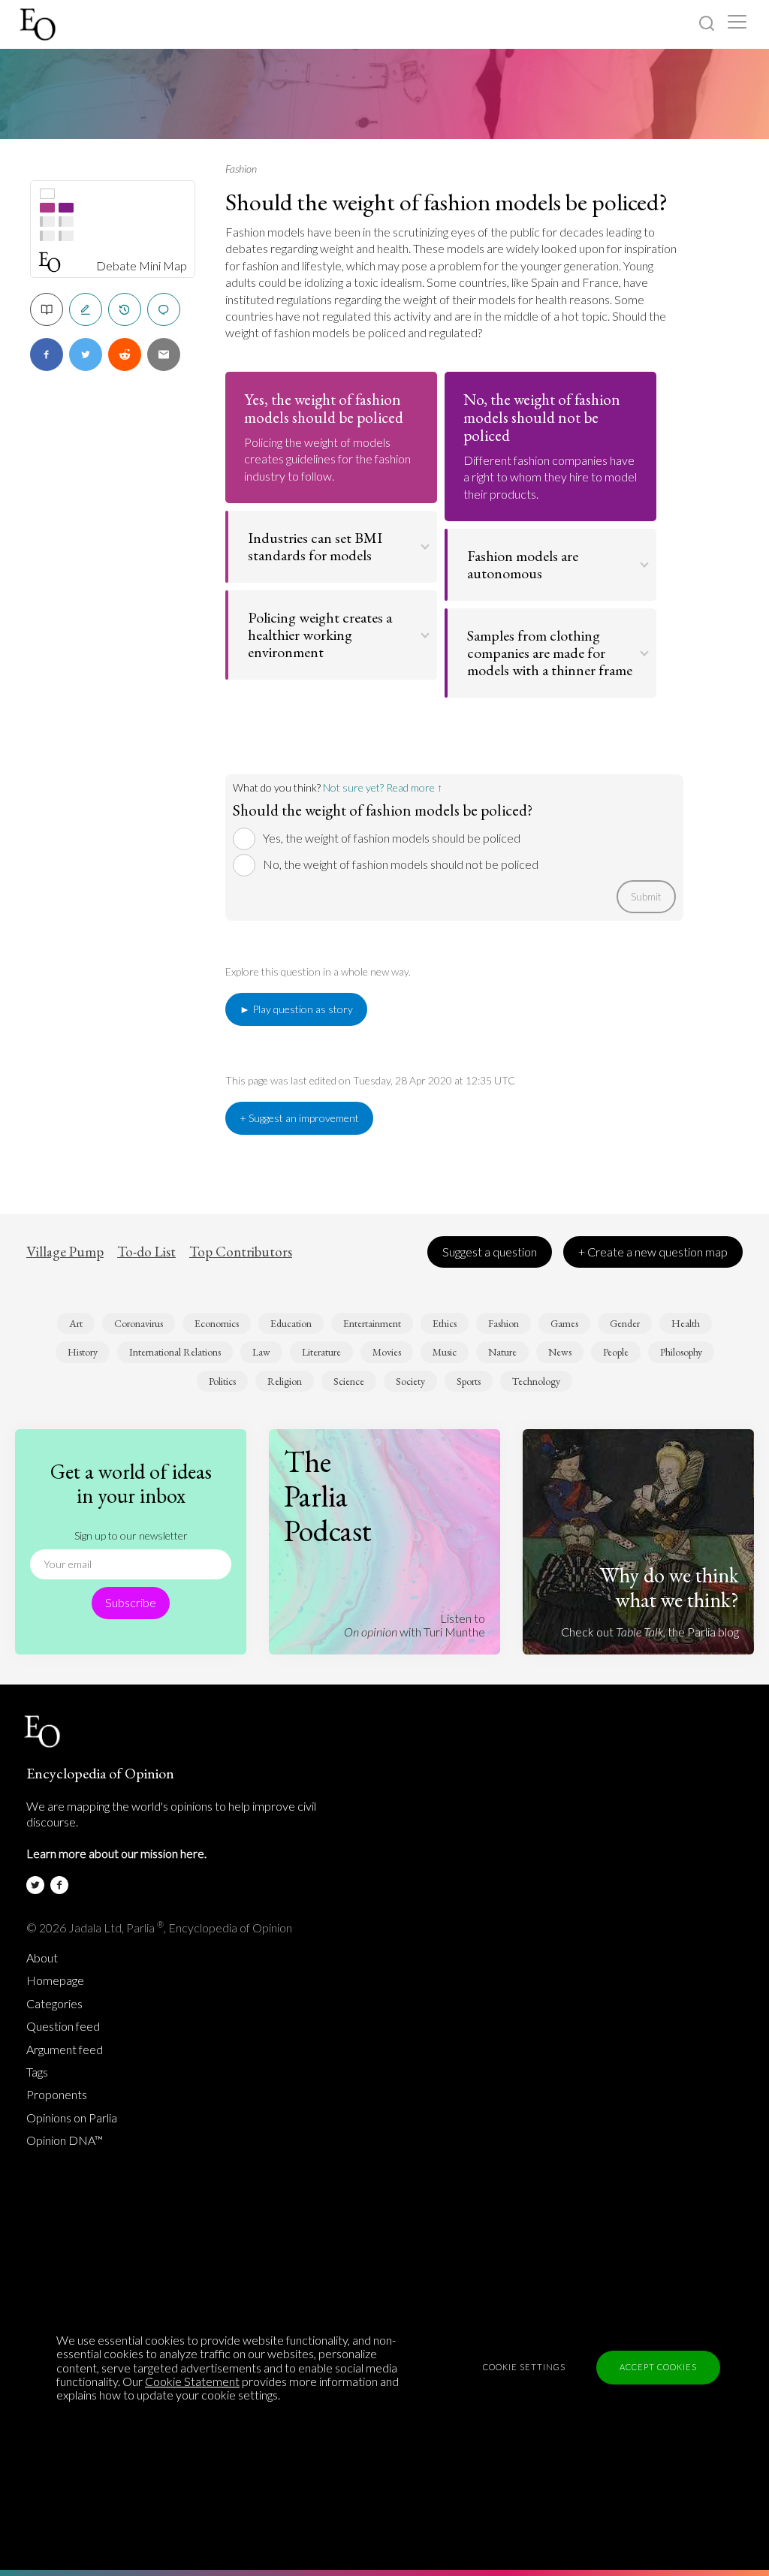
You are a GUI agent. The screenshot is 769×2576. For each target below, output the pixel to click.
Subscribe (131, 1602)
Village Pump (65, 1252)
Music (445, 1352)
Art (76, 1323)
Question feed (63, 2026)
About (42, 1958)
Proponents (57, 2095)
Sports (469, 1381)
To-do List (146, 1252)
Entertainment (372, 1323)
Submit (646, 896)
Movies (387, 1352)
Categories (54, 2004)
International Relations (175, 1352)
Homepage (55, 1980)
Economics (217, 1323)
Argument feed (65, 2050)
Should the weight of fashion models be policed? (446, 202)
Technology (536, 1381)
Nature (502, 1352)
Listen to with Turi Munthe (415, 1625)
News (560, 1352)
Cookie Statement (192, 2381)
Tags (37, 2072)
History (83, 1352)
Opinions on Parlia (72, 2118)
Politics (222, 1381)
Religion (285, 1381)
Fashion (241, 169)
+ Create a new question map (653, 1252)
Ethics (445, 1323)
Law (261, 1352)
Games (564, 1323)
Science (349, 1381)
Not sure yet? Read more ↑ (383, 787)
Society (410, 1381)
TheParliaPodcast (328, 1496)
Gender (625, 1323)
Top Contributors (241, 1252)
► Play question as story (296, 1009)
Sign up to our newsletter (131, 1535)
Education (291, 1323)
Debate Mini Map (142, 266)
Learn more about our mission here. (116, 1853)
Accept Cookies (658, 2367)
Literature (321, 1352)
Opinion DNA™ (65, 2140)
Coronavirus (139, 1323)
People (616, 1352)
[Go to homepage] (39, 24)
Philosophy (681, 1352)
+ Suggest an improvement (299, 1118)
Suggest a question (490, 1252)
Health (686, 1323)
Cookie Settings (524, 2367)
